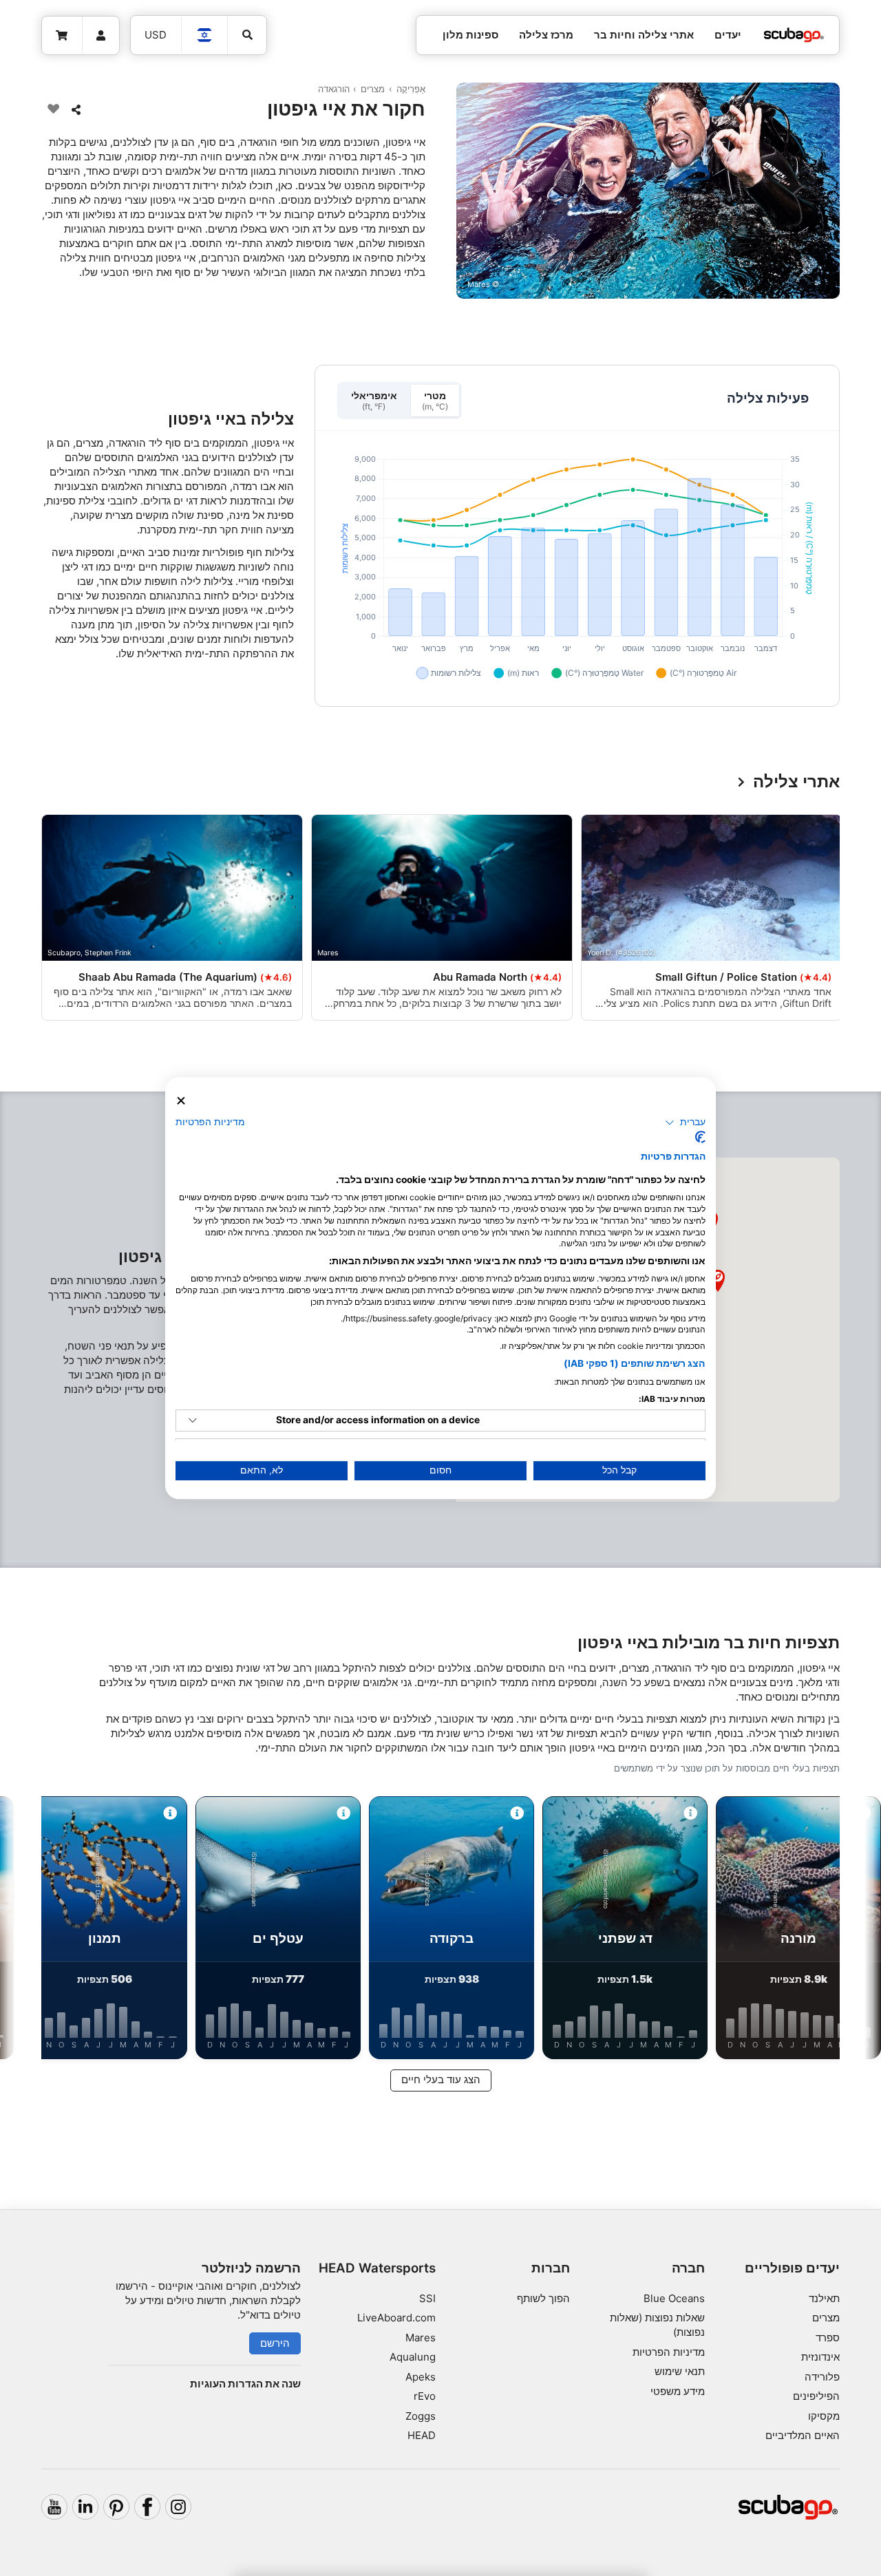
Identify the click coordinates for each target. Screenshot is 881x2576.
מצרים (373, 89)
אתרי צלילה (796, 782)
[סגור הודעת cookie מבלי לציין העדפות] (181, 1101)
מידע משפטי (678, 2391)
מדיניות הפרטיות (669, 2352)
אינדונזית (820, 2357)
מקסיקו (824, 2416)
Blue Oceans (674, 2298)
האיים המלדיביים (803, 2435)
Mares (421, 2338)
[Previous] (834, 920)
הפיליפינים (816, 2396)
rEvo (425, 2396)
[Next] (47, 920)
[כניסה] (101, 36)
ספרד (828, 2338)
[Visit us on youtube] (54, 2507)
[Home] (794, 35)
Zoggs (421, 2416)
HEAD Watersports (377, 2268)
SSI (427, 2298)
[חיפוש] (247, 35)
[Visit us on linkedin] (85, 2507)
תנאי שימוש (680, 2371)
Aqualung (413, 2357)
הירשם (275, 2343)
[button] (718, 1281)
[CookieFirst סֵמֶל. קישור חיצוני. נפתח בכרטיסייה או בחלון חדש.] (700, 1137)
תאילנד (824, 2298)
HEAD (422, 2435)
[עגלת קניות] (62, 36)
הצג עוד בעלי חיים (441, 2079)
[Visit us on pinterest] (116, 2507)
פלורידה (822, 2377)
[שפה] (205, 35)
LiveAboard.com (396, 2318)
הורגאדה (334, 89)
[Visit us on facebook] (147, 2507)
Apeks (421, 2377)
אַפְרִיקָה (411, 89)
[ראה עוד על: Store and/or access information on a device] (193, 1420)
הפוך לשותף (543, 2298)
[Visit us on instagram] (178, 2507)
